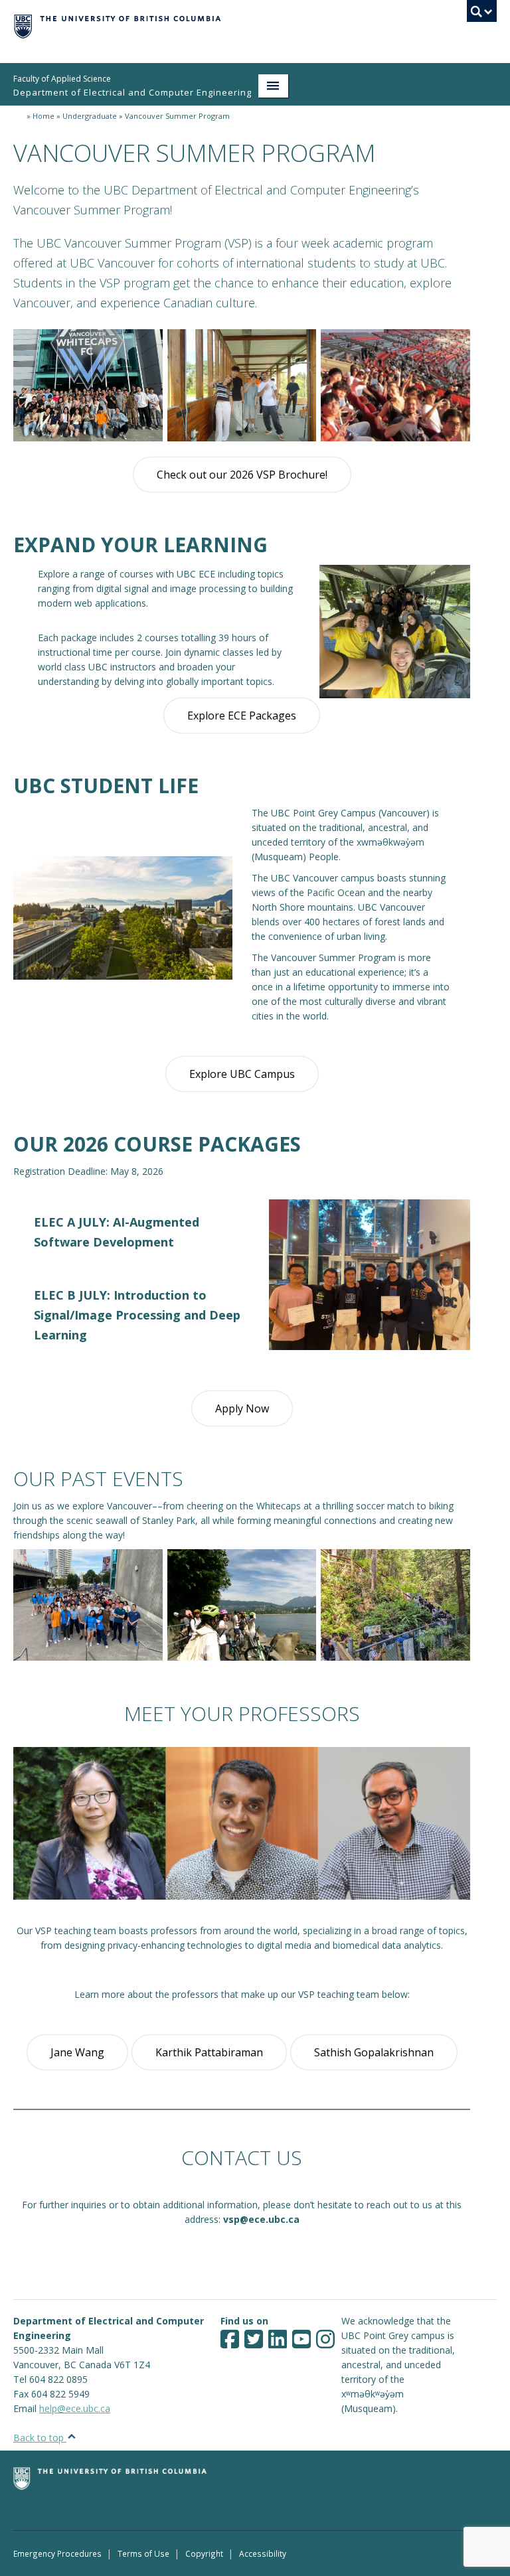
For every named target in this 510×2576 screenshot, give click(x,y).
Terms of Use (143, 2553)
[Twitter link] (254, 2343)
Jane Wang (77, 2052)
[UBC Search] (482, 15)
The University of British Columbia (219, 25)
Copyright (204, 2553)
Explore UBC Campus (242, 1074)
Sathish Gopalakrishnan (374, 2052)
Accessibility (263, 2553)
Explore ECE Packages (242, 716)
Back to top (40, 2438)
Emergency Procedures (57, 2553)
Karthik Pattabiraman (209, 2052)
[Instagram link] (325, 2343)
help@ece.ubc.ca (75, 2408)
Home (43, 116)
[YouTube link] (301, 2343)
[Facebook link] (230, 2343)
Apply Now (242, 1408)
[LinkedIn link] (278, 2343)
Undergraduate (90, 116)
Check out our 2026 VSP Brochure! (242, 475)
